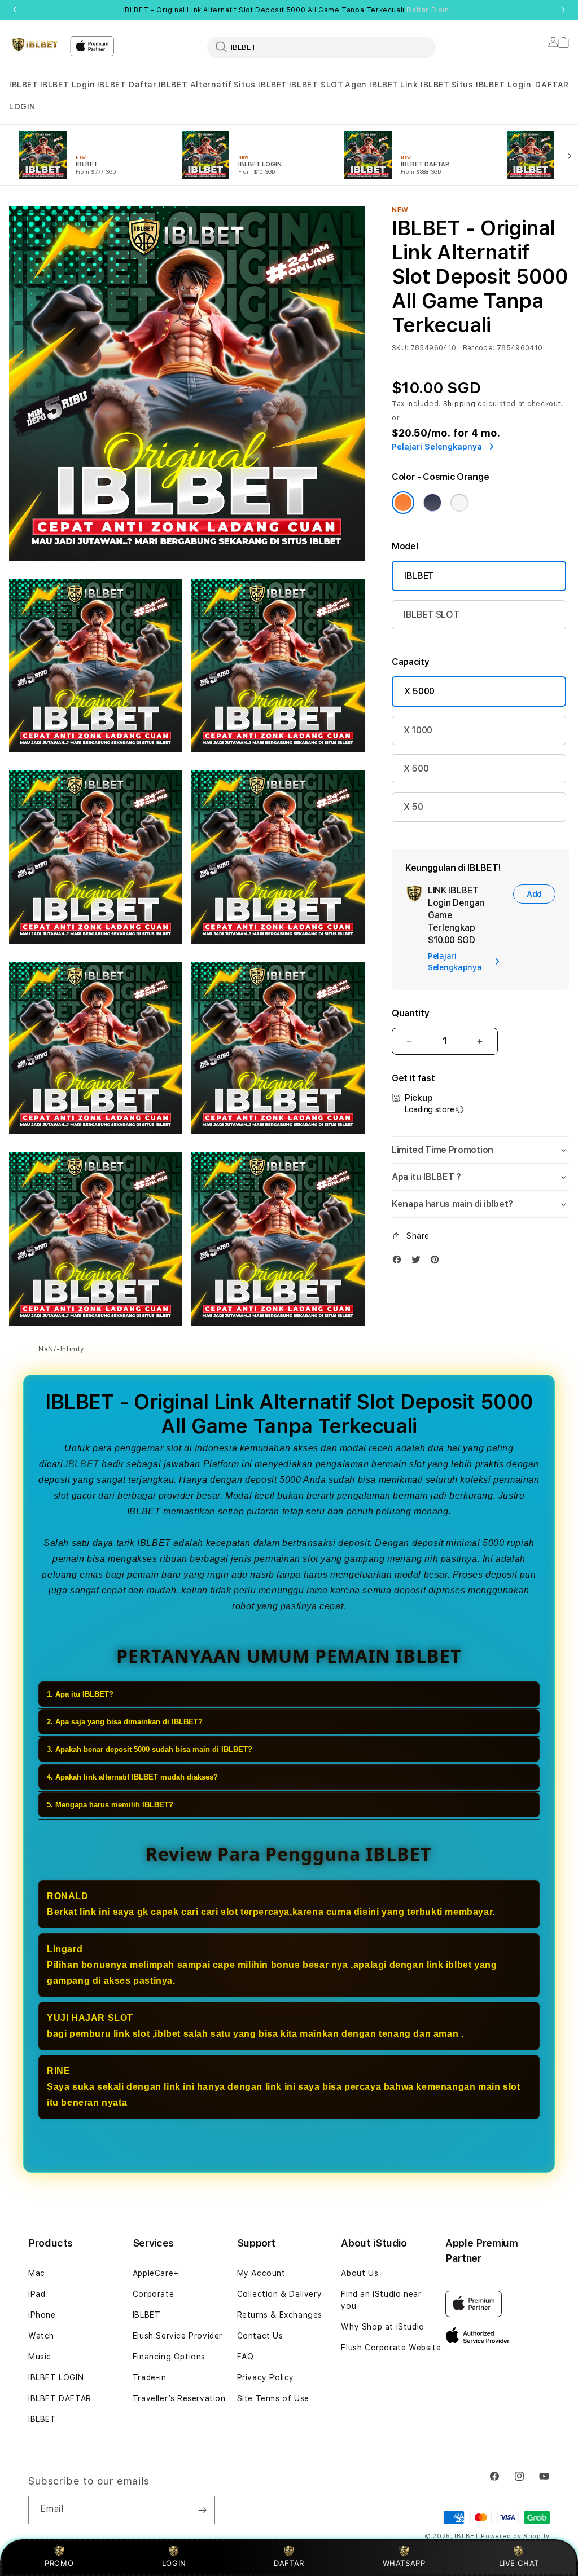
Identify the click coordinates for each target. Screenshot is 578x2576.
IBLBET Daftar (127, 85)
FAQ (246, 2357)
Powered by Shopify (515, 2536)
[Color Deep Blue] (432, 503)
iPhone (42, 2315)
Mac (37, 2273)
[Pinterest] (437, 1262)
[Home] (35, 45)
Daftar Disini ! (431, 10)
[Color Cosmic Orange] (403, 503)
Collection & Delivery (280, 2294)
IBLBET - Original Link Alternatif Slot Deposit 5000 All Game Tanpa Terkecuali (289, 10)
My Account (261, 2273)
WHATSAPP (404, 2563)
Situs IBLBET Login (492, 85)
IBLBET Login (68, 85)
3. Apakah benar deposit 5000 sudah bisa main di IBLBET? (150, 1749)
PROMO (59, 2563)
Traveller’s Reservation (179, 2398)
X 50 (413, 807)
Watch (41, 2336)
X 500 (416, 769)
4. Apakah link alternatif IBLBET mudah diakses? (132, 1777)
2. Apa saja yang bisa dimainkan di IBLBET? (125, 1722)
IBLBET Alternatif (195, 85)
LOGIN (174, 2563)
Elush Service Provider (178, 2336)
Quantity (410, 1013)
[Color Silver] (459, 503)
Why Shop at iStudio (382, 2327)
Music (40, 2357)
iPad (37, 2294)
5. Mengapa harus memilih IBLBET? (110, 1805)
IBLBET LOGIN (56, 2377)
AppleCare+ (156, 2273)
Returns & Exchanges (280, 2315)
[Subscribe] (202, 2510)
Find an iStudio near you (381, 2300)
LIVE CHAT (519, 2563)
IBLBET (24, 85)
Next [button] (563, 10)
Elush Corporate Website (391, 2348)
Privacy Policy (266, 2377)
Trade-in (150, 2377)
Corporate (153, 2294)
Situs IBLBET (260, 85)
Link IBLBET (425, 85)
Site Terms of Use (273, 2398)
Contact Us (260, 2336)
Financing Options (169, 2357)
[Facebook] (400, 1262)
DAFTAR (289, 2563)
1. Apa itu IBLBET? (80, 1694)
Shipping (459, 404)
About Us (360, 2273)
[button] (24, 85)
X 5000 (419, 691)
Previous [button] (15, 10)
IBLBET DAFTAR (60, 2398)
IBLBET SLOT (316, 85)
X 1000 (418, 730)
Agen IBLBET (372, 85)
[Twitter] (419, 1262)
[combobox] (321, 47)
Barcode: (479, 348)
